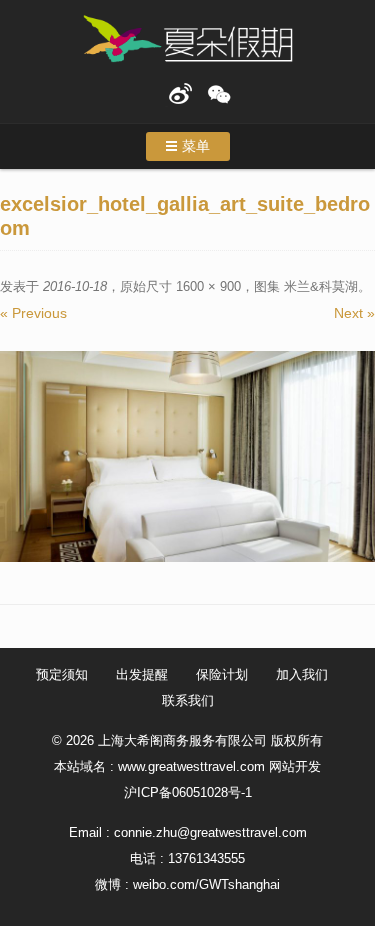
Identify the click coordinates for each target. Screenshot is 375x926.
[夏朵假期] (188, 39)
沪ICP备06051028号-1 (188, 792)
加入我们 (302, 674)
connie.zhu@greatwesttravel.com (210, 832)
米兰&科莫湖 (321, 286)
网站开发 (295, 766)
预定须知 (62, 674)
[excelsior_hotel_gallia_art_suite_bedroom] (187, 456)
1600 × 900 (208, 286)
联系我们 (188, 700)
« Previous (33, 313)
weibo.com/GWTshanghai (206, 884)
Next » (354, 313)
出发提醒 (142, 674)
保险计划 (222, 674)
